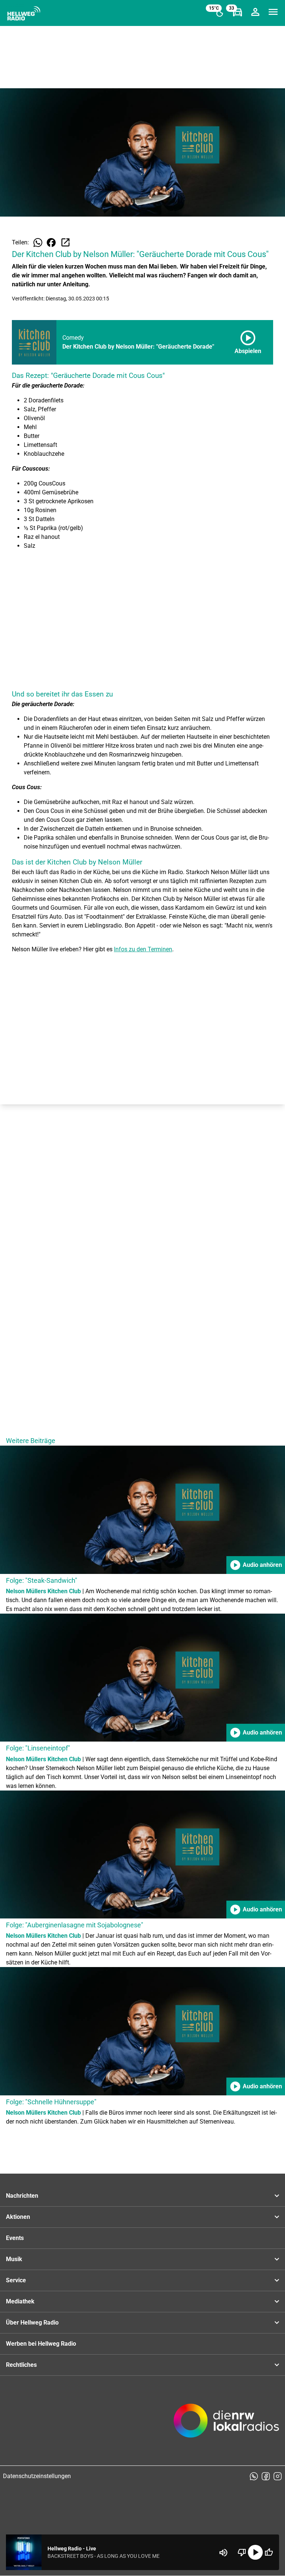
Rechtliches (21, 2365)
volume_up (223, 2553)
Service (16, 2280)
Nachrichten (22, 2196)
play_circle (255, 2552)
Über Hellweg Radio (32, 2323)
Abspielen (248, 341)
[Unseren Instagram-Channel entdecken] (278, 2476)
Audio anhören (256, 1565)
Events (15, 2238)
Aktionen (18, 2217)
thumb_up (269, 2552)
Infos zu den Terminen (143, 949)
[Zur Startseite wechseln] (24, 13)
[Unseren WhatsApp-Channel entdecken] (254, 2476)
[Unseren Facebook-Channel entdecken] (266, 2476)
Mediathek (20, 2301)
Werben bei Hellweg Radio (41, 2344)
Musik (14, 2259)
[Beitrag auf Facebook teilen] (51, 243)
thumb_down (242, 2552)
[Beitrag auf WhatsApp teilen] (38, 243)
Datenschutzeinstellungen (37, 2476)
